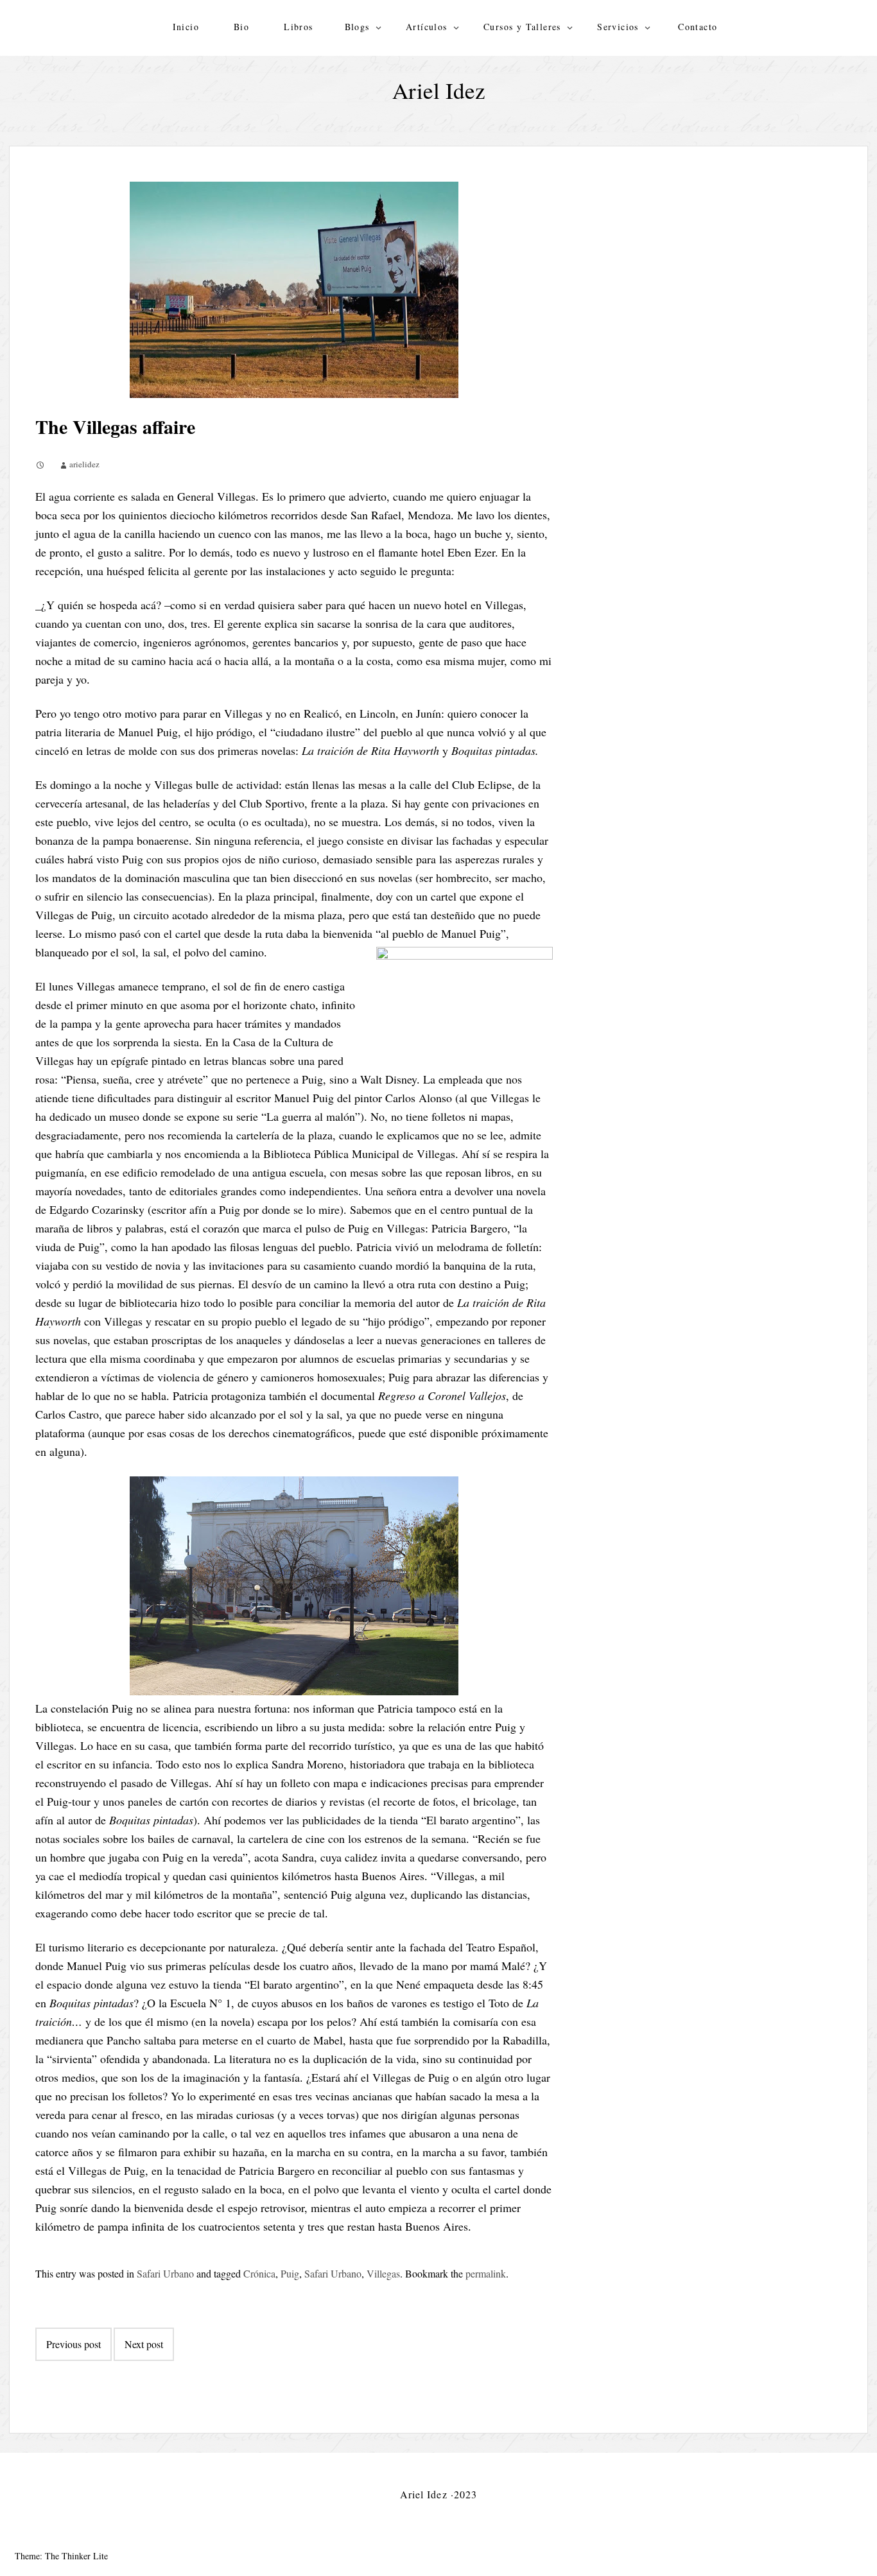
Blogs (357, 27)
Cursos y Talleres (522, 27)
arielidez (84, 464)
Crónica (259, 2273)
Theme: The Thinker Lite (61, 2556)
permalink (486, 2273)
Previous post (74, 2344)
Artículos (427, 27)
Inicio (186, 27)
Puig (290, 2273)
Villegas (383, 2273)
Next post (144, 2344)
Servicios (618, 27)
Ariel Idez (439, 90)
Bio (241, 27)
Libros (298, 27)
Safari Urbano (165, 2273)
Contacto (698, 27)
